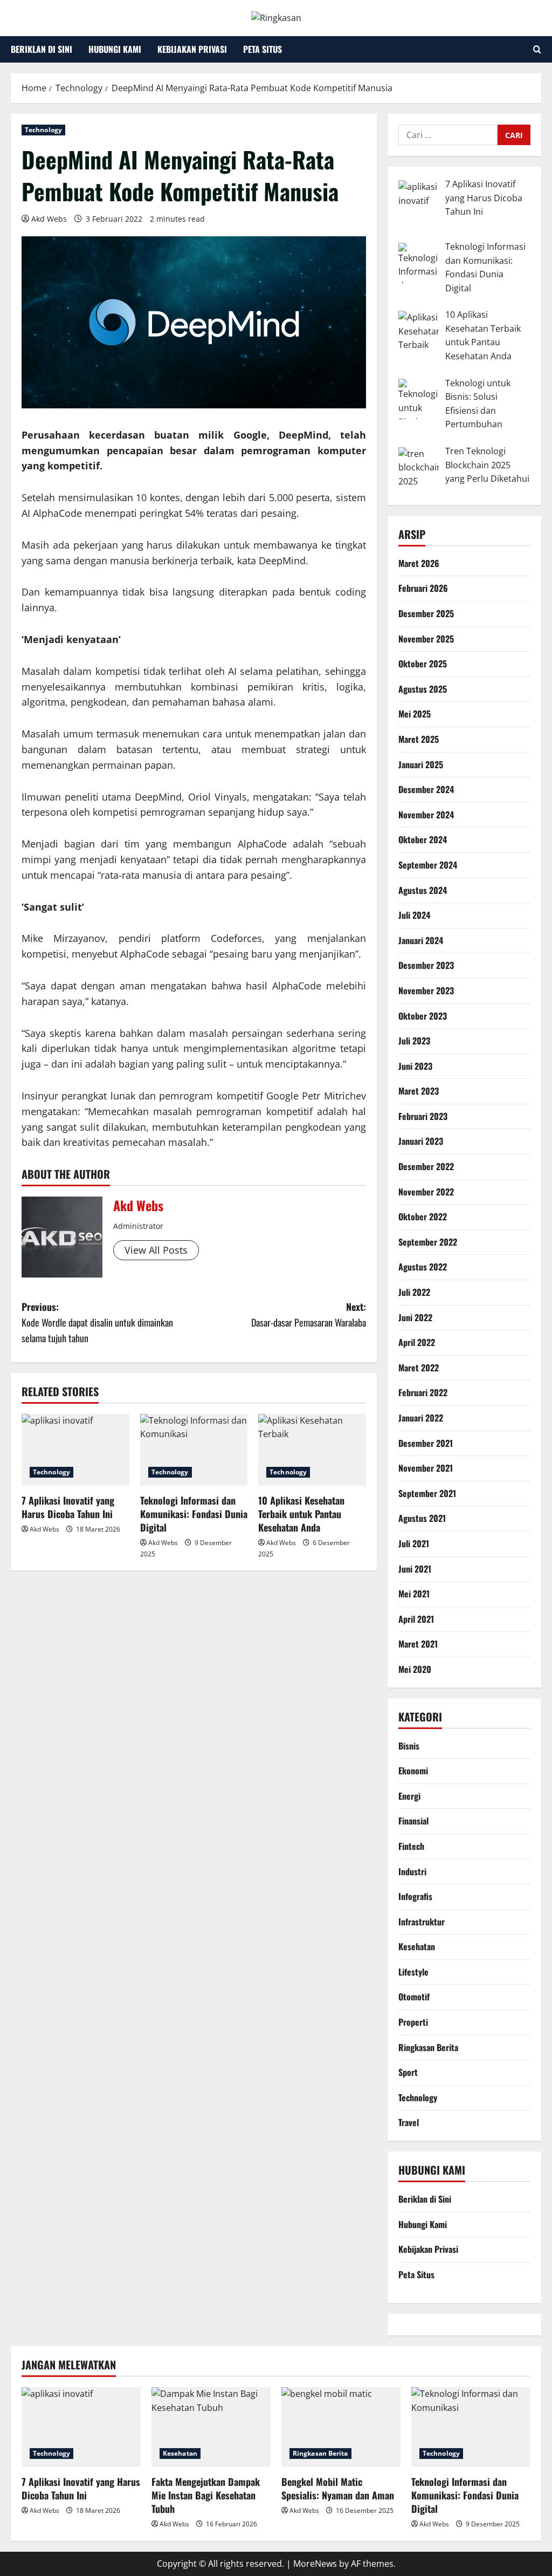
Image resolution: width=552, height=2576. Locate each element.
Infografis (415, 1896)
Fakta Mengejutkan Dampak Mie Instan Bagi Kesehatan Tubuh (206, 2495)
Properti (413, 2022)
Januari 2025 (421, 764)
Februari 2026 (423, 588)
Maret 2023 (419, 1091)
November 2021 (426, 1468)
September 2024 (428, 865)
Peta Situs (263, 49)
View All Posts (156, 1250)
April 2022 (417, 1342)
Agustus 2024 (423, 890)
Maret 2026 (419, 563)
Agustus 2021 (422, 1518)
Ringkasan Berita (428, 2047)
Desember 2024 (426, 789)
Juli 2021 (414, 1543)
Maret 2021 (418, 1644)
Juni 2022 (415, 1317)
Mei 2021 (414, 1594)
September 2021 (427, 1493)
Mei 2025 (415, 714)
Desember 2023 (426, 965)
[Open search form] (537, 49)
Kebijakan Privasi (192, 49)
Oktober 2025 (423, 664)
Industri (412, 1871)
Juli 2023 (414, 1041)
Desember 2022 (426, 1166)
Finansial (413, 1821)
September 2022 (428, 1242)
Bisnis (409, 1746)
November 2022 (426, 1192)
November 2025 (426, 639)
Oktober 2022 (423, 1217)
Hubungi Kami (115, 49)
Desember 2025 (426, 613)
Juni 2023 (415, 1066)
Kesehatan (417, 1946)
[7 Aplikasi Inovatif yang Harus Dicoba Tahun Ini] (75, 1450)
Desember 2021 (426, 1443)
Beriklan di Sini (42, 49)
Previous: (97, 1322)
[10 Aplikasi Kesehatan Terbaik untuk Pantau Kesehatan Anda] (312, 1450)
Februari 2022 (423, 1392)
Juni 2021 (415, 1569)
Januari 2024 (421, 940)
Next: (308, 1314)
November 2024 (426, 815)
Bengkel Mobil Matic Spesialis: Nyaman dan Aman (338, 2488)
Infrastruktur (422, 1922)
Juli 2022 (414, 1292)
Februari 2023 (423, 1116)
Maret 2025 (419, 739)
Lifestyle (413, 1972)
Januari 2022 (421, 1418)
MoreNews (315, 2564)
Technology (43, 130)
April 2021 (416, 1619)
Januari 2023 (421, 1141)
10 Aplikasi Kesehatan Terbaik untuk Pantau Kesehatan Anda (301, 1514)
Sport (408, 2072)
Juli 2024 (414, 915)
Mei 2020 (415, 1669)
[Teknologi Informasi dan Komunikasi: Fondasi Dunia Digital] (194, 1450)
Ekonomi (413, 1771)
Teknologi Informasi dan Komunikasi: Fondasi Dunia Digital (194, 1514)
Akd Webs (49, 219)
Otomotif (414, 1997)
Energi (409, 1796)
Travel (409, 2122)
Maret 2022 (419, 1368)
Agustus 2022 (423, 1267)
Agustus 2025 (423, 689)
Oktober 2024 (423, 839)
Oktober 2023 (423, 1016)
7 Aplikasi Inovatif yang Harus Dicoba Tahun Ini (68, 1507)
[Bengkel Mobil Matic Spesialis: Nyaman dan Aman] (341, 2427)
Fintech (411, 1846)
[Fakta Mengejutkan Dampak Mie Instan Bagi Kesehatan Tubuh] (211, 2427)
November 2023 (426, 990)
